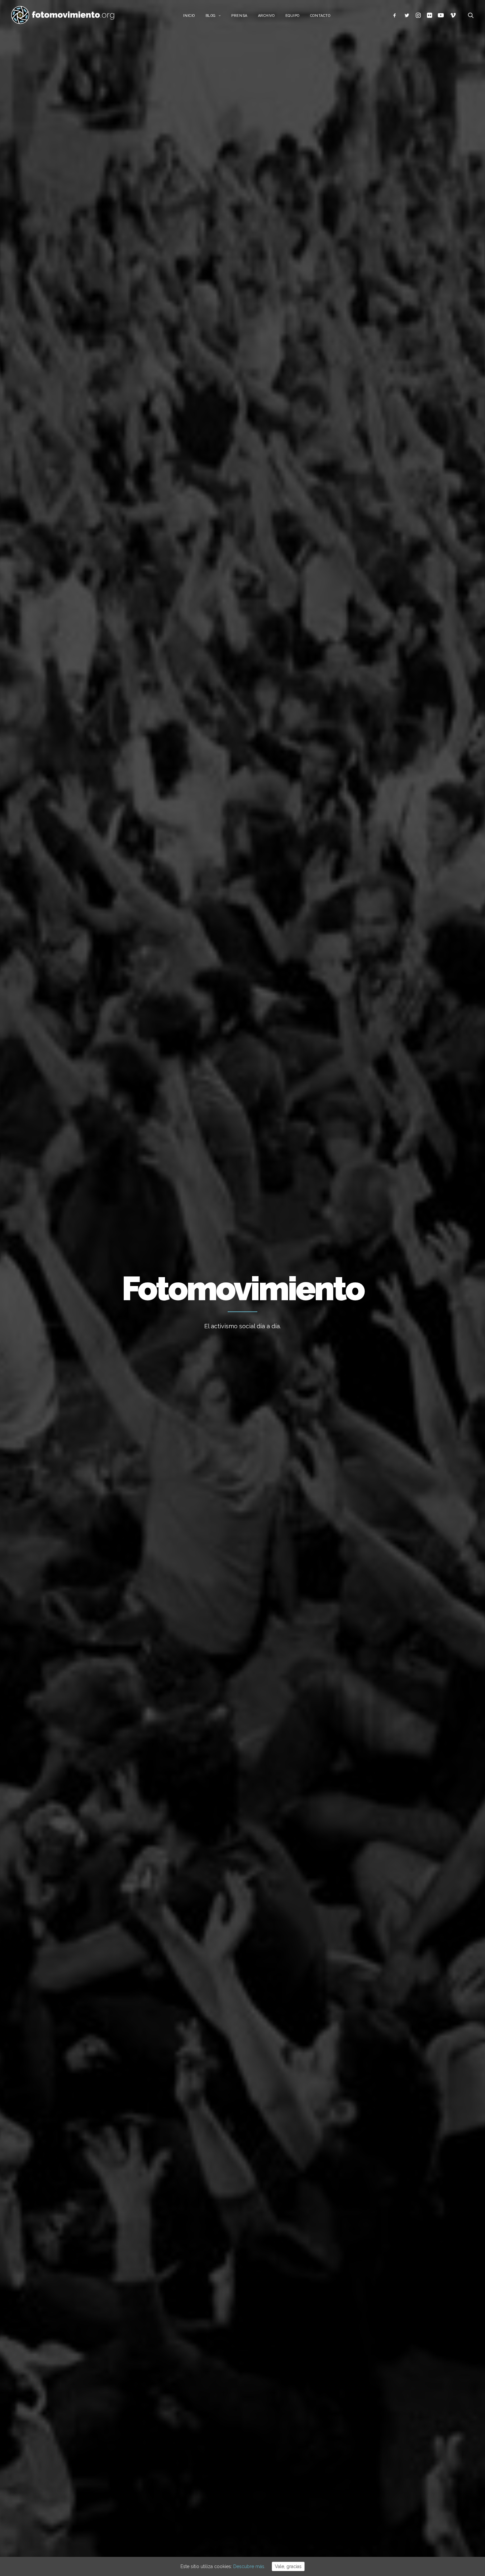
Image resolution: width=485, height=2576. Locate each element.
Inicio (189, 16)
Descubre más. (249, 2566)
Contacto (320, 16)
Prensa (239, 16)
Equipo (292, 16)
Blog (211, 16)
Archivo (266, 16)
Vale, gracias (288, 2566)
